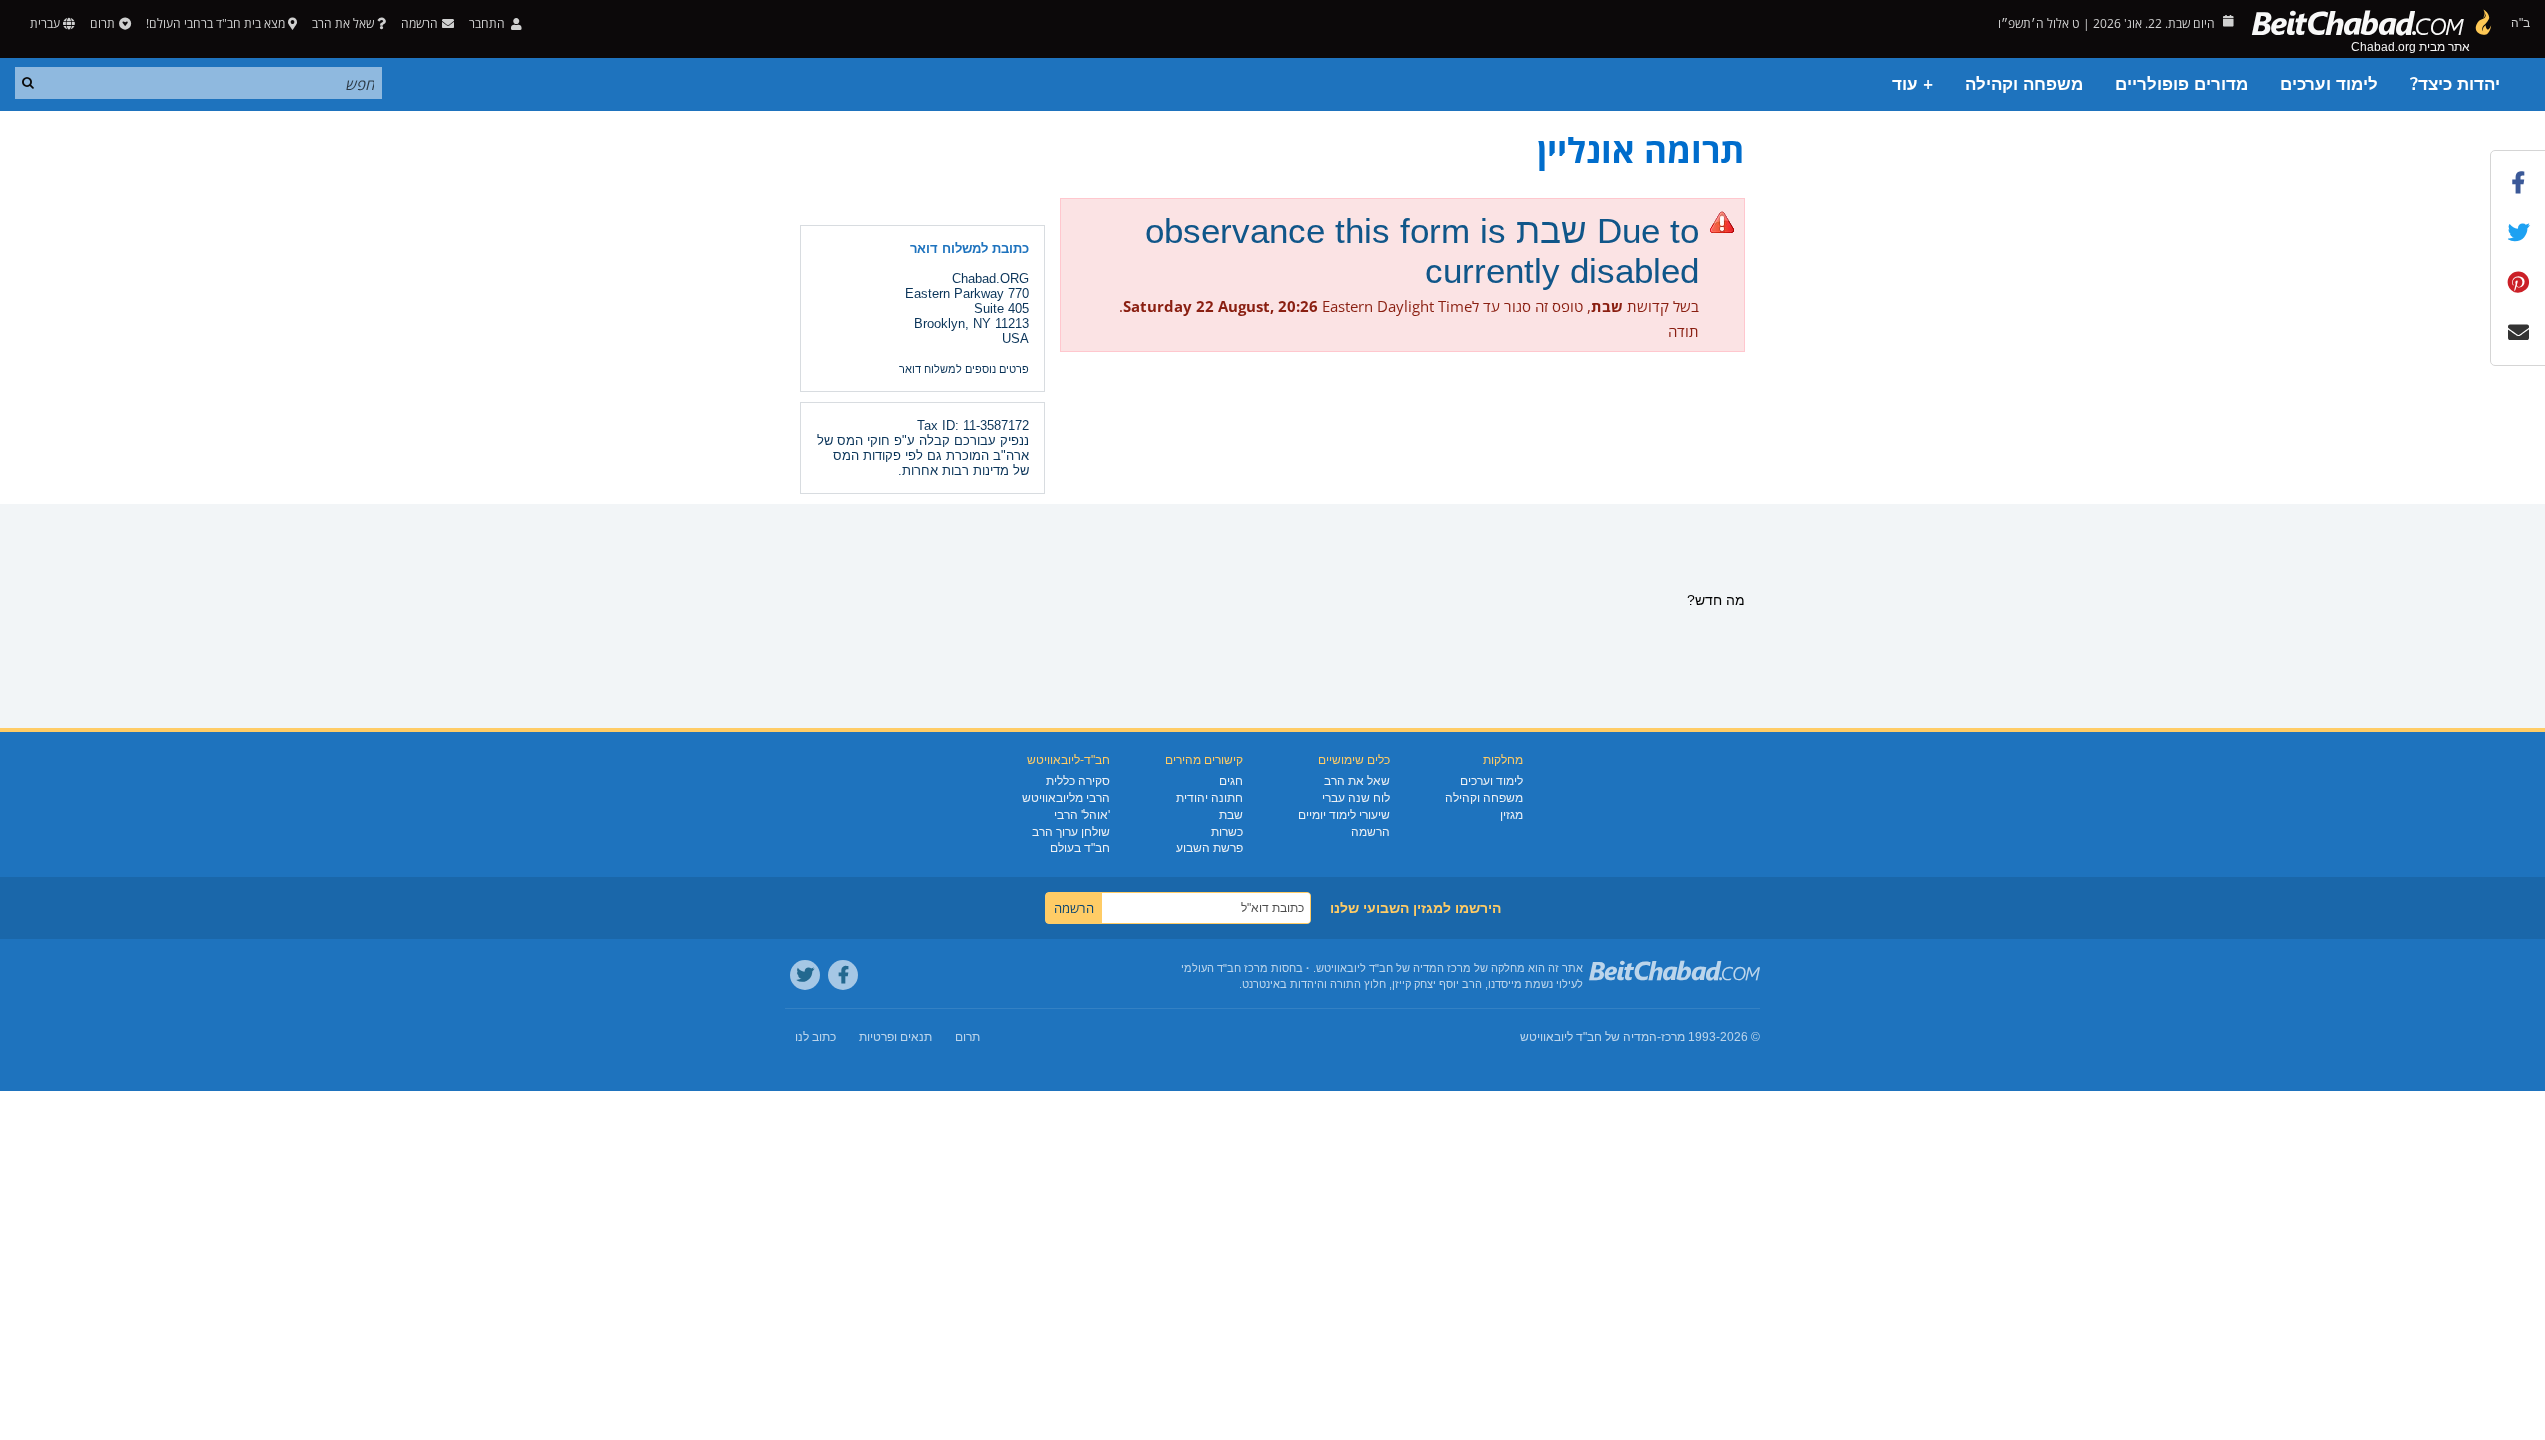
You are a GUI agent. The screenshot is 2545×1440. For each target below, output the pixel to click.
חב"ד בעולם (1080, 848)
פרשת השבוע (1209, 848)
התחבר (488, 23)
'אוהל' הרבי (1082, 815)
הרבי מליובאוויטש (1066, 798)
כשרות (1227, 832)
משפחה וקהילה (2024, 84)
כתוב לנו (815, 1037)
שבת (1231, 815)
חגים (1231, 781)
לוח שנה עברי (1356, 798)
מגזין (1511, 815)
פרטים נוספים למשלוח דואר (964, 369)
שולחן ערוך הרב (1071, 832)
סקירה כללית (1078, 781)
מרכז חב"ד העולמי (1224, 968)
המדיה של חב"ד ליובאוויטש (1588, 1037)
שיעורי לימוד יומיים (1344, 815)
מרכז (1673, 1037)
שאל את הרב (343, 23)
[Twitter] (805, 975)
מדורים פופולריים (2181, 84)
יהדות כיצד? (2455, 84)
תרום (102, 23)
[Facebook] (843, 975)
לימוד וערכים (2329, 84)
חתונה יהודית (1209, 798)
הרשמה (1370, 832)
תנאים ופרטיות (895, 1037)
